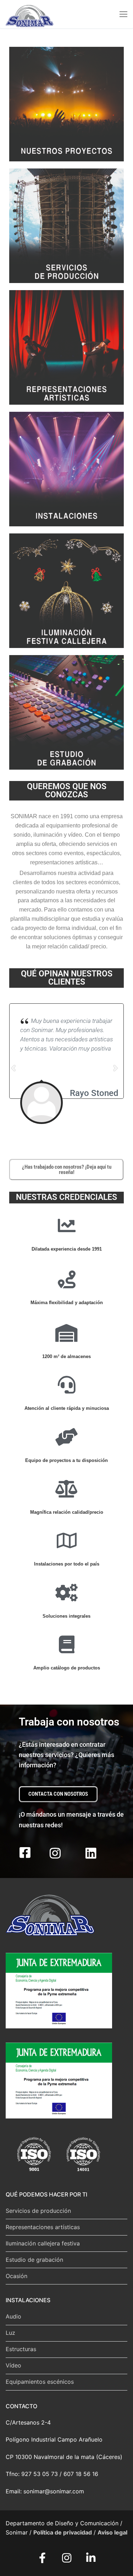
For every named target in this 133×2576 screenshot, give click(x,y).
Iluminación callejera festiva (43, 2243)
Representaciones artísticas (43, 2227)
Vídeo (13, 2365)
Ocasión (16, 2276)
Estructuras (21, 2349)
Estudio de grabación (34, 2260)
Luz (10, 2333)
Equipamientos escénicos (40, 2382)
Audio (13, 2316)
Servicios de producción (38, 2211)
